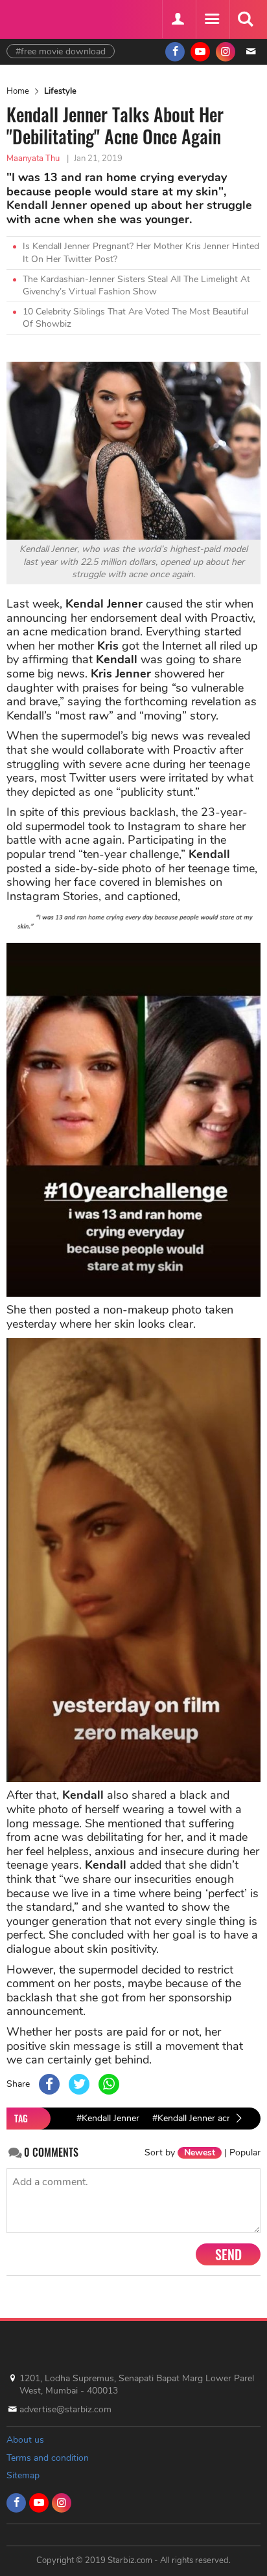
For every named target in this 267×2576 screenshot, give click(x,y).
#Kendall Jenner (108, 2118)
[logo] (39, 18)
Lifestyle (60, 91)
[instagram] (226, 52)
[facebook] (175, 52)
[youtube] (200, 52)
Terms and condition (48, 2458)
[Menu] (211, 19)
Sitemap (23, 2475)
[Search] (245, 19)
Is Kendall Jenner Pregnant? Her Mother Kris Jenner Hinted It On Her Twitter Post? (141, 253)
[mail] (251, 52)
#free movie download (61, 51)
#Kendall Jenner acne (194, 2118)
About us (25, 2440)
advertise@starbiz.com (65, 2409)
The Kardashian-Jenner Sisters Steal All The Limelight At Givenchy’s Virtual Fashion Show (136, 286)
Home (18, 91)
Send (228, 2254)
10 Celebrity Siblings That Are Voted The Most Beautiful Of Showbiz (135, 318)
